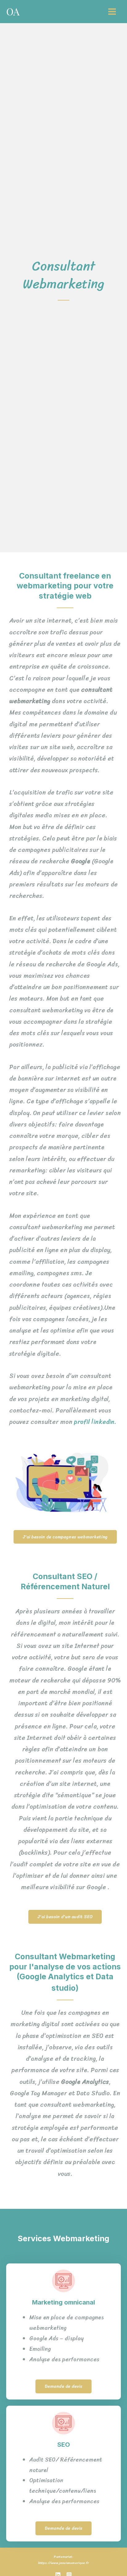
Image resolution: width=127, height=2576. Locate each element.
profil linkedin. (97, 1422)
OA (13, 11)
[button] (65, 1537)
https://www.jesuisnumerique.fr (63, 2563)
